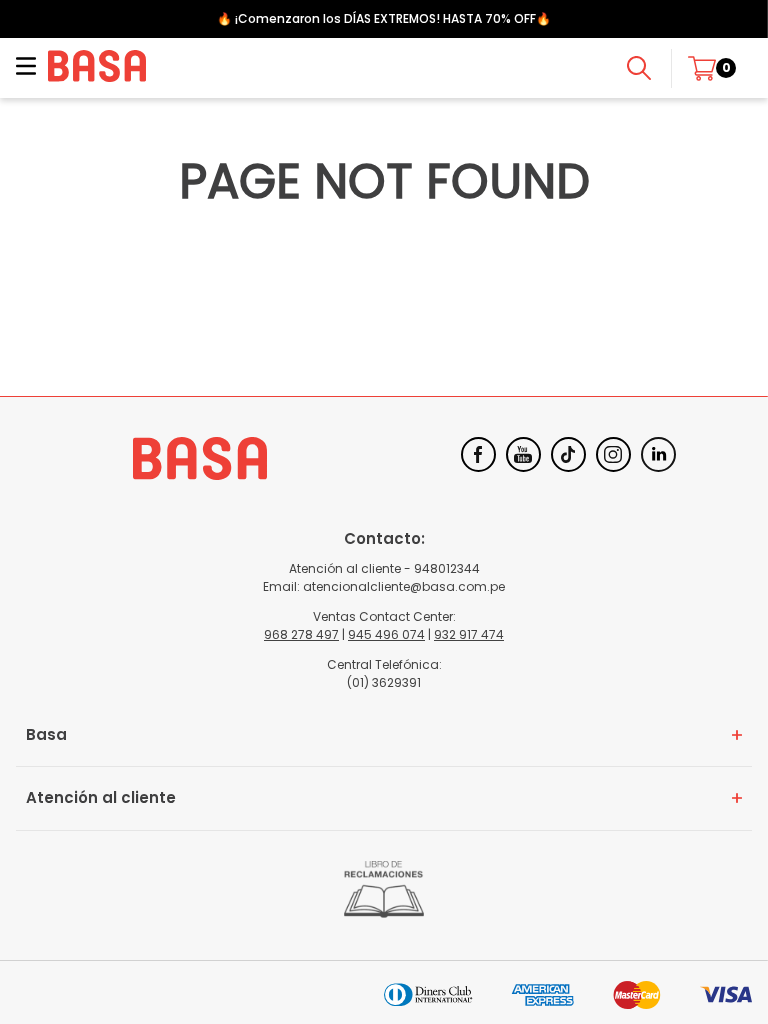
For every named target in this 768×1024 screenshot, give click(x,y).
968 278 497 (301, 634)
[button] (26, 68)
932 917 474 (469, 634)
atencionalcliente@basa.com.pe (404, 586)
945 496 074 (386, 634)
